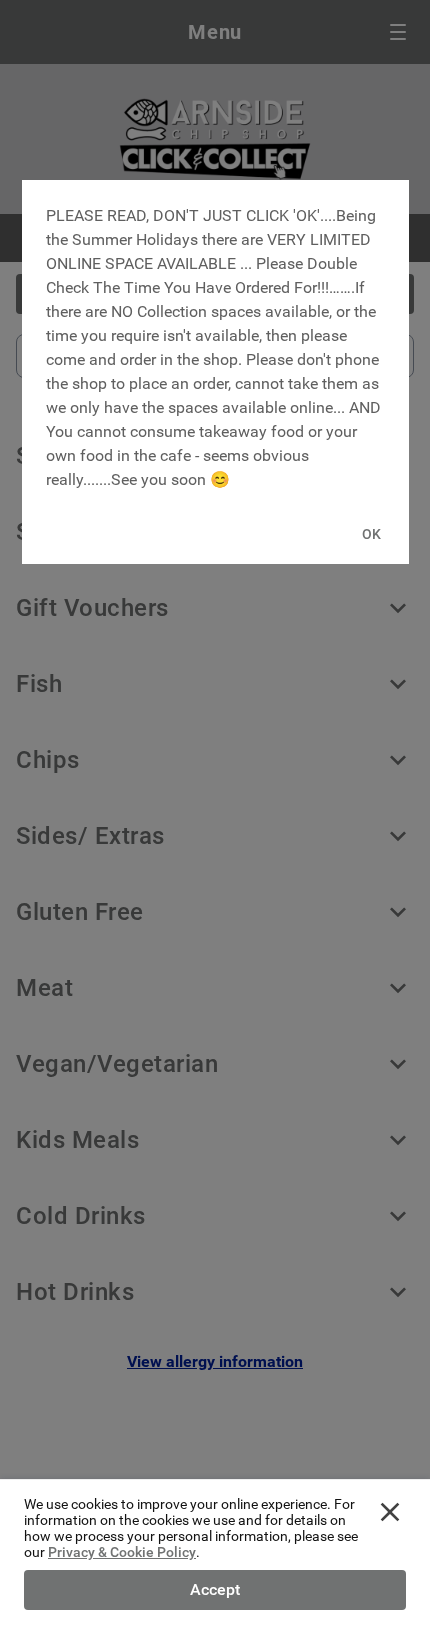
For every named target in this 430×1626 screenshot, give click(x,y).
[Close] (390, 1512)
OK (371, 534)
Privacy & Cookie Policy (122, 1552)
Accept (215, 1589)
